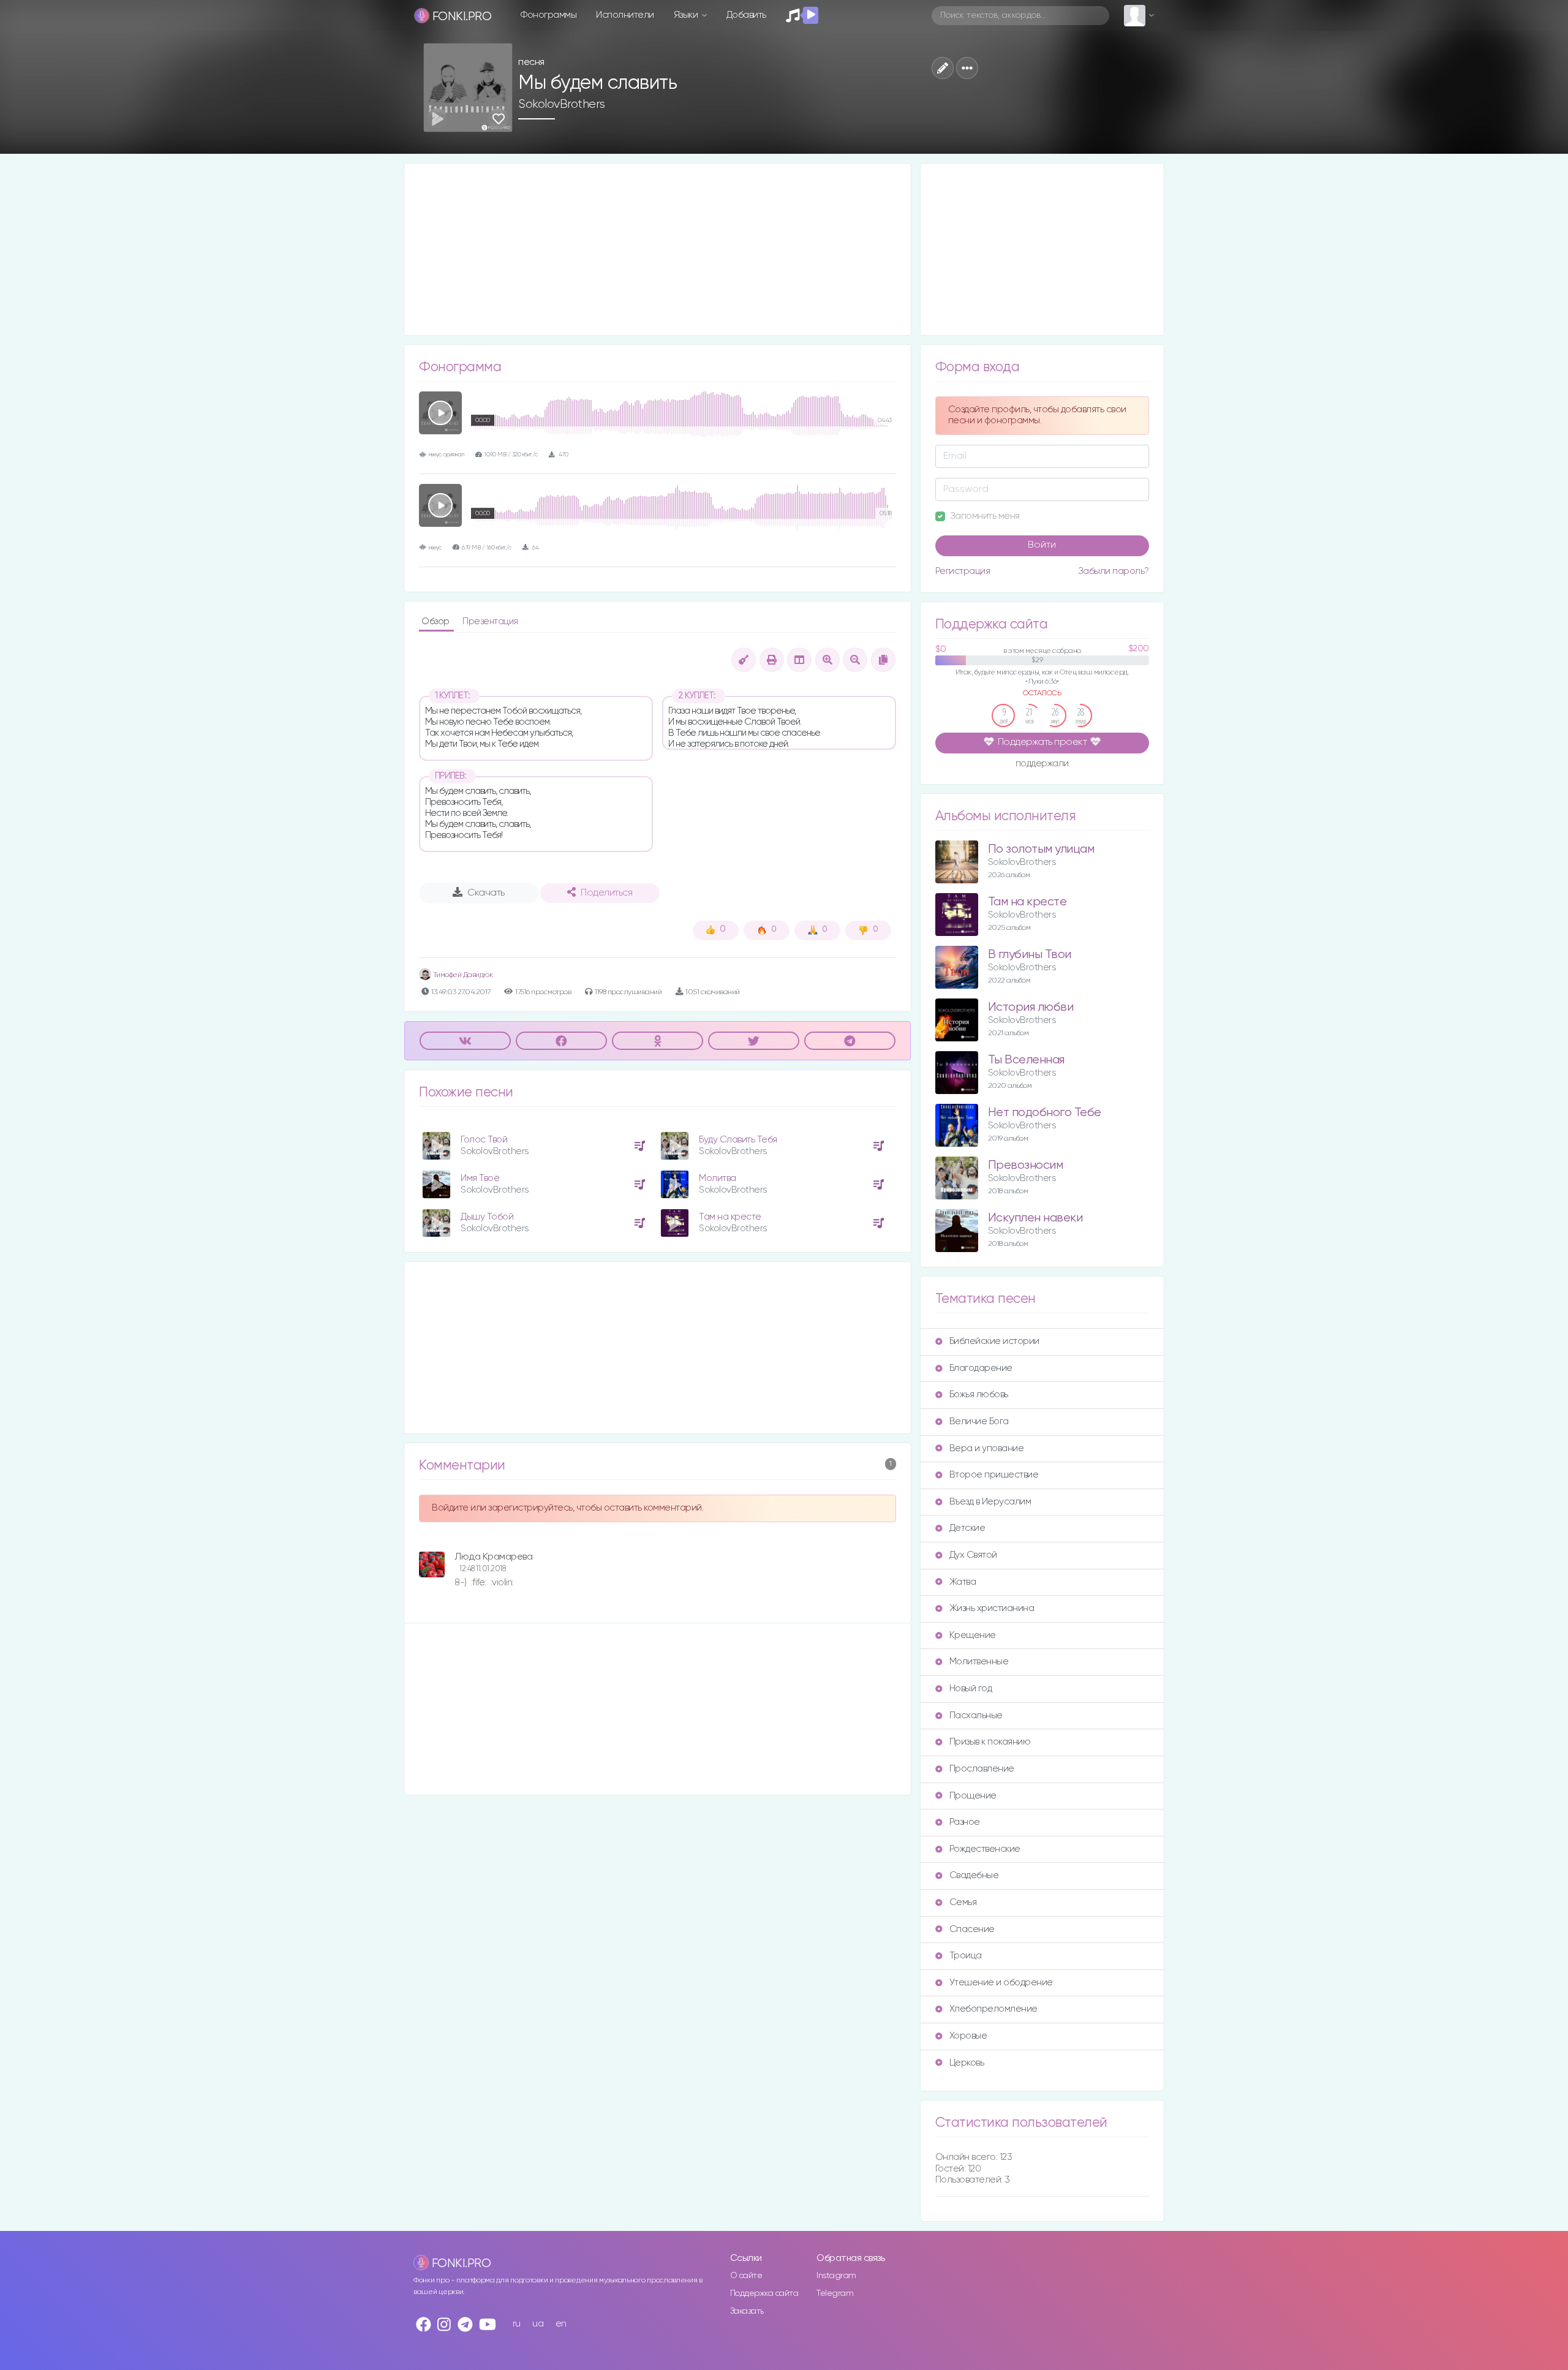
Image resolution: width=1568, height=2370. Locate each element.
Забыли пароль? (1114, 571)
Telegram (835, 2293)
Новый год (971, 1689)
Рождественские (985, 1849)
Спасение (972, 1929)
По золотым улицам (1041, 849)
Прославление (982, 1769)
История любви (1031, 1007)
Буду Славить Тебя (738, 1140)
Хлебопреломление (993, 2009)
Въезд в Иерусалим (990, 1502)
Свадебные (974, 1875)
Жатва (963, 1582)
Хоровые (968, 2036)
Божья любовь (979, 1394)
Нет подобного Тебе (1045, 1113)
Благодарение (981, 1368)
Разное (965, 1822)
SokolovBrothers (562, 104)
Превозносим (1026, 1165)
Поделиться (606, 893)
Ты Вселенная (1026, 1060)
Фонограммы (548, 15)
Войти (1042, 545)
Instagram (836, 2276)
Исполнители (625, 15)
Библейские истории (994, 1341)
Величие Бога (979, 1421)
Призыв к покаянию (990, 1742)
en (561, 2324)
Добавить (746, 15)
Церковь (967, 2063)
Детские (967, 1528)
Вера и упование (987, 1448)
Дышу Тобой (487, 1217)
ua (538, 2324)
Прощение (973, 1796)
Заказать (747, 2311)
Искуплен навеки (1035, 1218)
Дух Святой (973, 1555)
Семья (963, 1902)
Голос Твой (484, 1140)
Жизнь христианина (992, 1608)
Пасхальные (976, 1715)
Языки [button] (687, 15)
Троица (966, 1956)
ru (517, 2324)
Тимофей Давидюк (462, 975)
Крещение (973, 1635)
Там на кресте (730, 1217)
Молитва (718, 1178)
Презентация (490, 621)
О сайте (746, 2276)
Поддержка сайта (764, 2293)
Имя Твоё (480, 1178)
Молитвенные (979, 1662)
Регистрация (963, 571)
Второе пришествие (994, 1475)
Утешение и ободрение (1001, 1983)
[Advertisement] (658, 249)
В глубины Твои (1030, 955)
